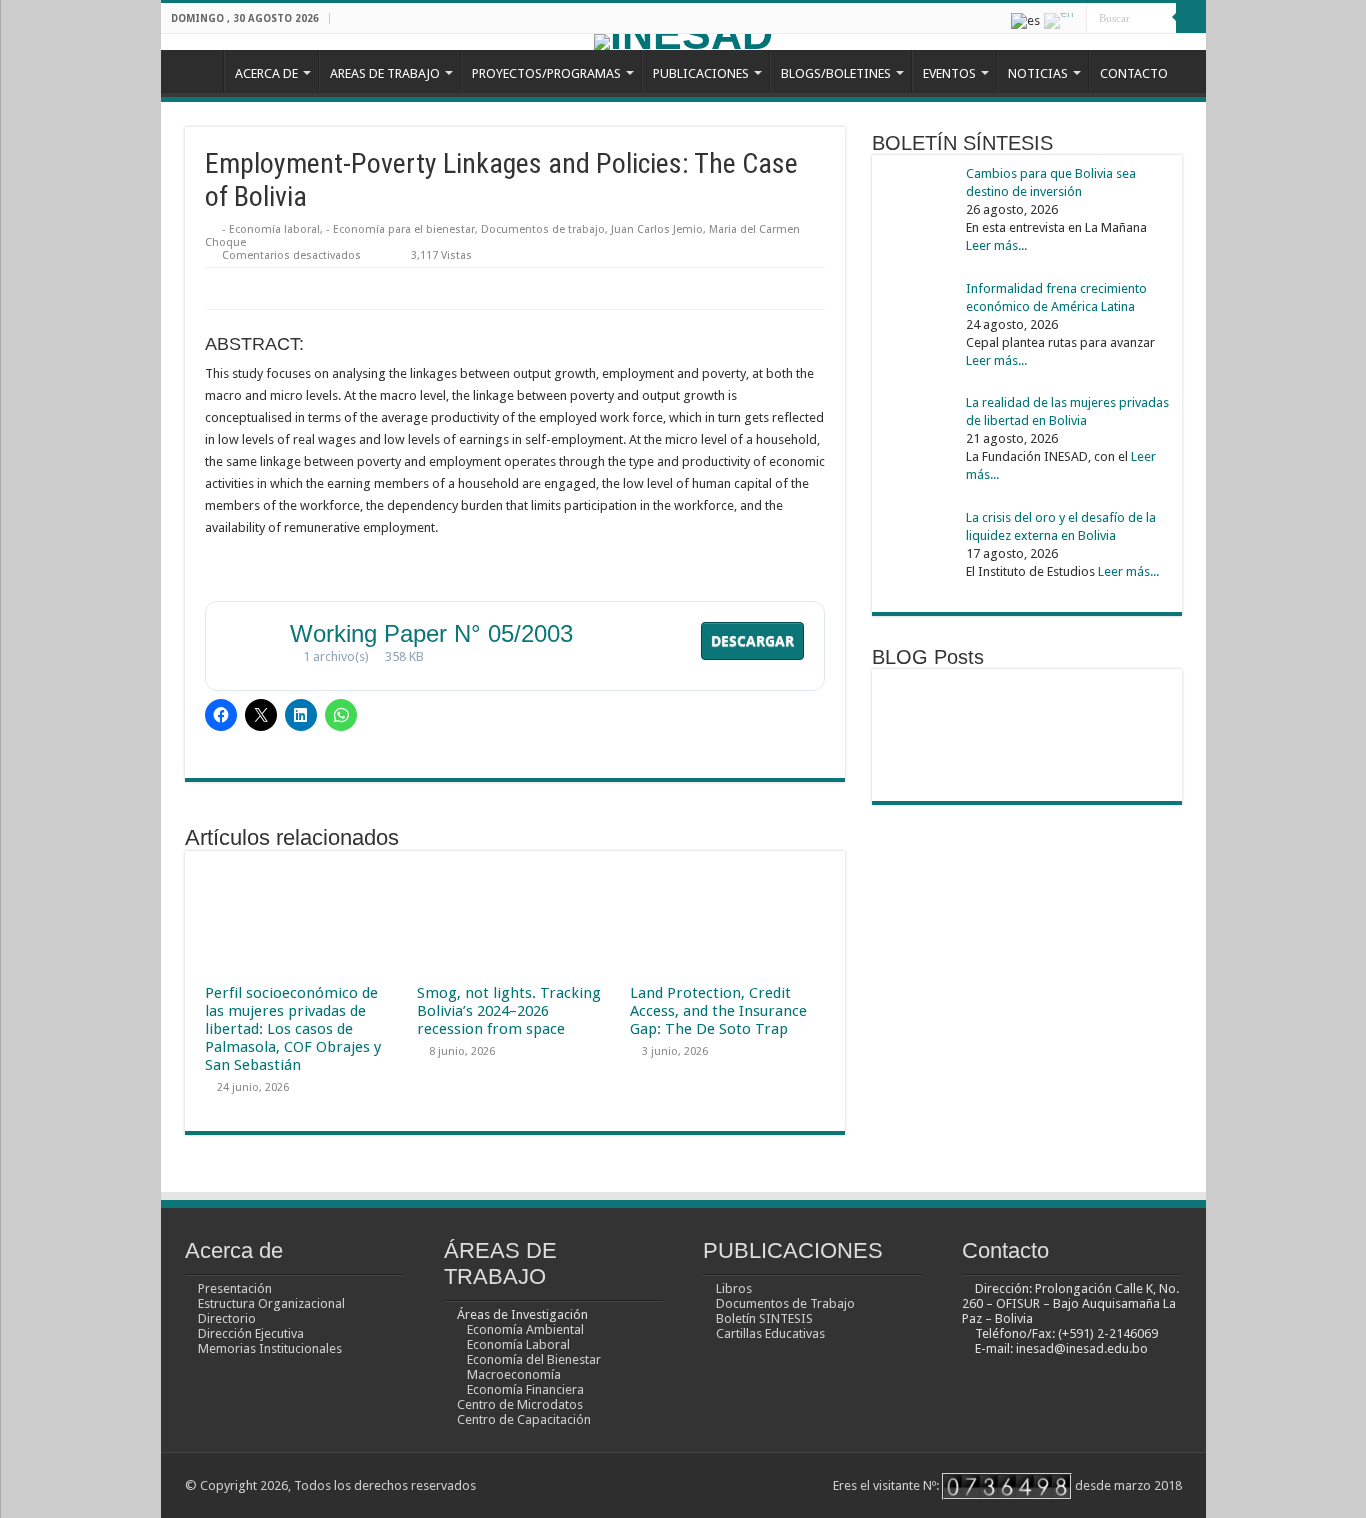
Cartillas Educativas (770, 1333)
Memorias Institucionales (270, 1348)
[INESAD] (683, 42)
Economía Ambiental (525, 1329)
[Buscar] (1191, 18)
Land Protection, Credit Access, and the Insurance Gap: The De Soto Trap (718, 1011)
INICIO (197, 71)
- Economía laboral (271, 229)
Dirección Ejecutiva (251, 1333)
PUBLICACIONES (701, 73)
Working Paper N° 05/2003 (431, 633)
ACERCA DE (266, 73)
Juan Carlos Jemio (657, 229)
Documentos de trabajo (543, 229)
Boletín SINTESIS (764, 1318)
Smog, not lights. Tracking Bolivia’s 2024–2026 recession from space (509, 1011)
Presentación (235, 1288)
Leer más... (996, 245)
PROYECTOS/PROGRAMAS (546, 73)
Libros (734, 1288)
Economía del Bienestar (534, 1359)
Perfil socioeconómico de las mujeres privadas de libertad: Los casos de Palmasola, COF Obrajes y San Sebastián (293, 1029)
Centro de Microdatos (520, 1404)
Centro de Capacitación (524, 1419)
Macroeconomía (514, 1374)
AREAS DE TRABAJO (385, 73)
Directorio (227, 1318)
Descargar (752, 640)
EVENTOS (949, 73)
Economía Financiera (525, 1389)
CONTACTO (1134, 73)
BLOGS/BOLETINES (836, 73)
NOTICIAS (1038, 73)
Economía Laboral (518, 1344)
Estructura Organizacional (271, 1303)
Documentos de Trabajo (785, 1303)
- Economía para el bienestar (400, 229)
